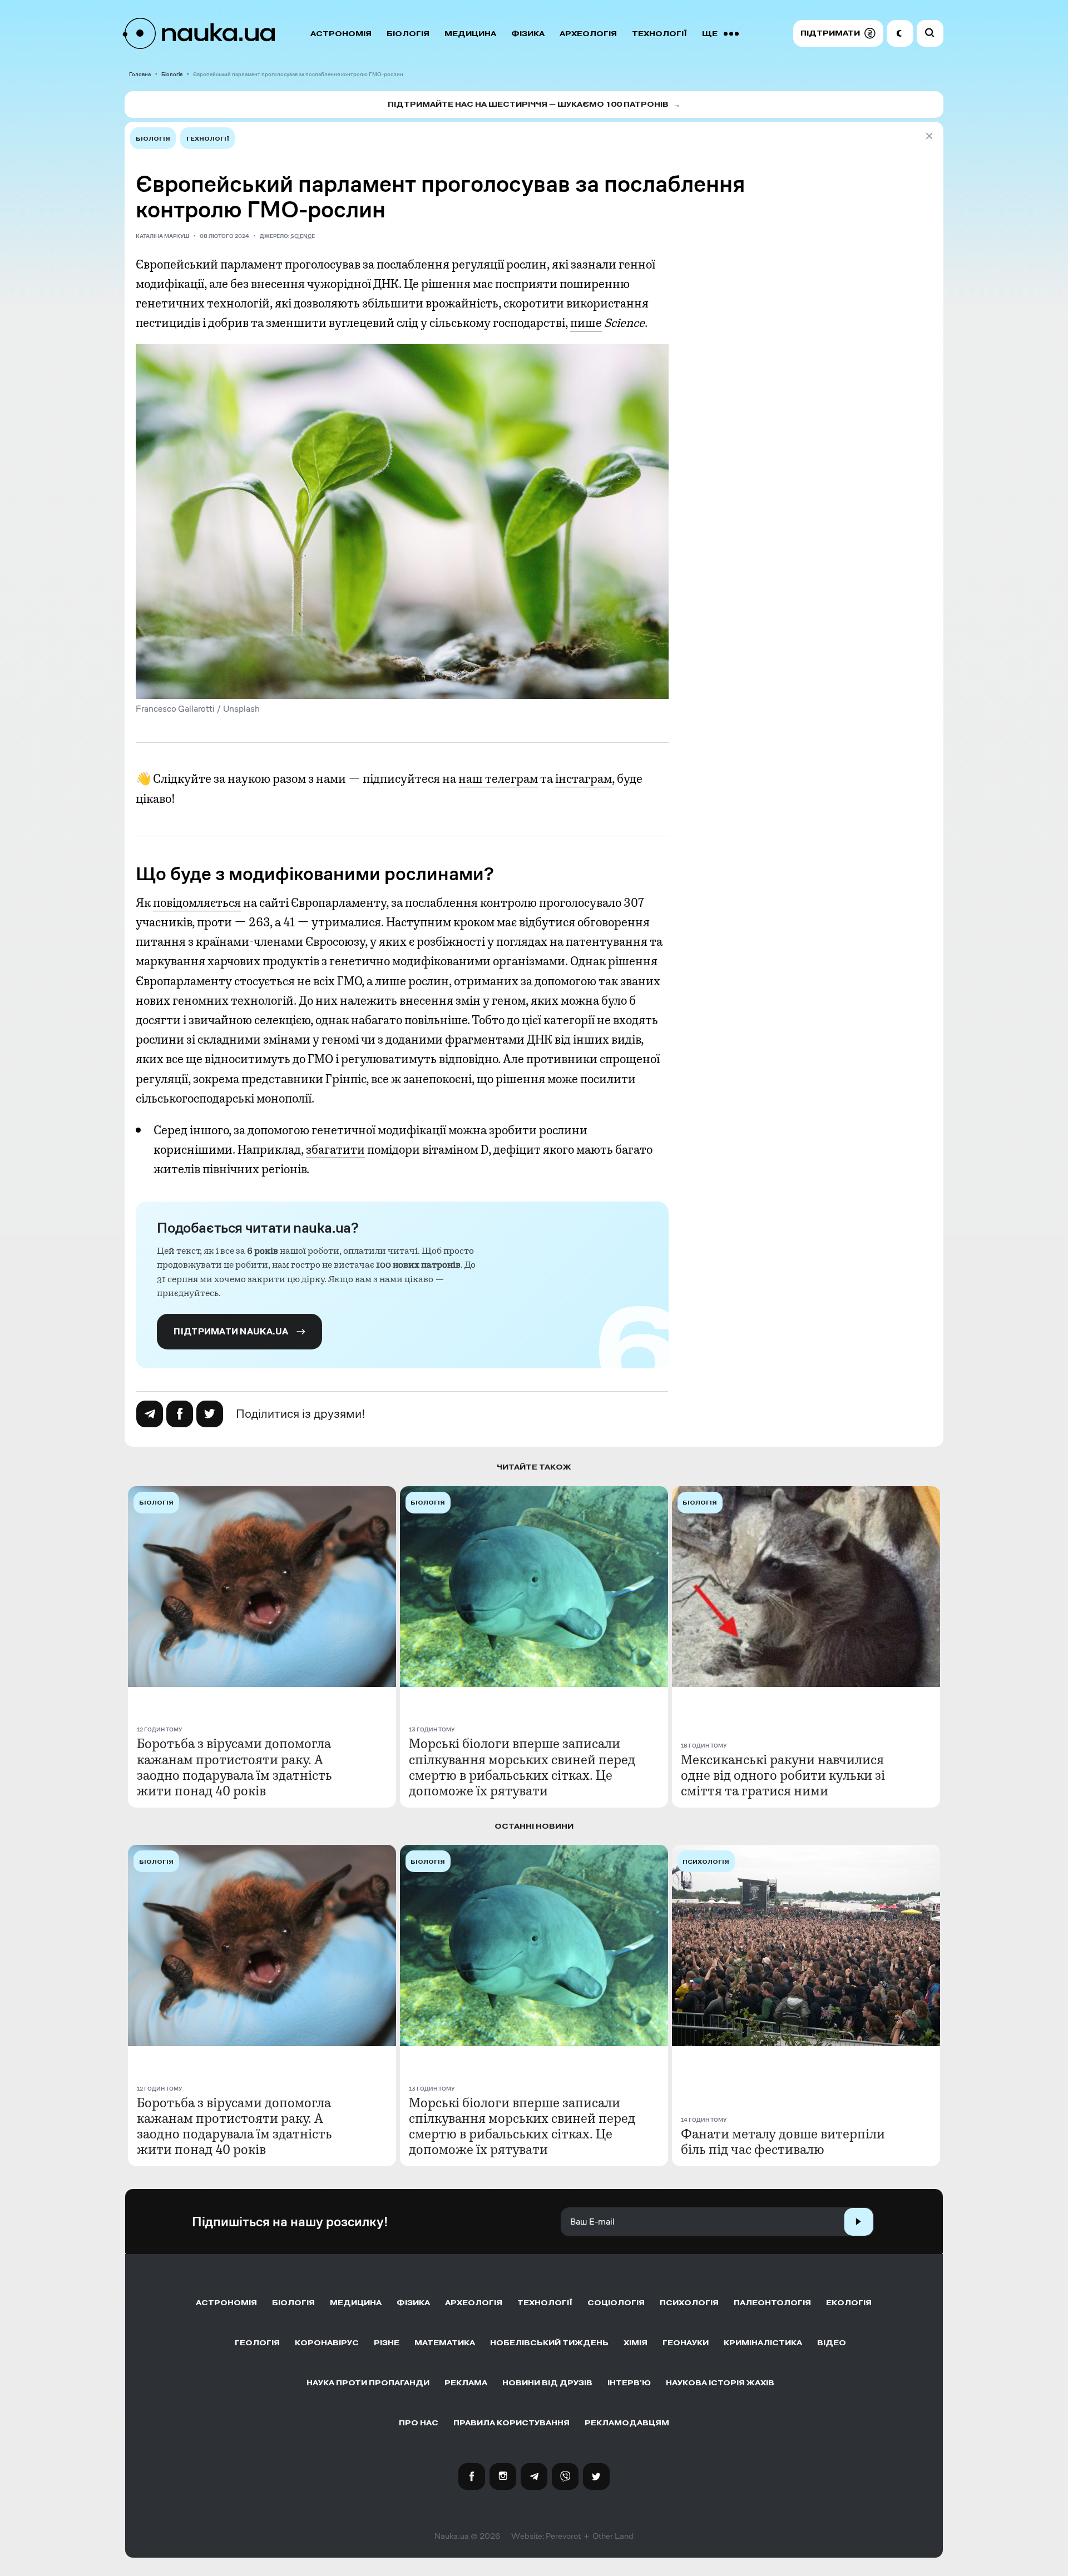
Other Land (613, 2536)
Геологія (257, 2343)
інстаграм (584, 779)
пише (586, 323)
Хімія (636, 2343)
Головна (140, 74)
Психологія (689, 2303)
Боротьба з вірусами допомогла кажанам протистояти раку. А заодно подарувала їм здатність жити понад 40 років (234, 1767)
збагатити (335, 1150)
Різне (387, 2343)
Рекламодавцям (627, 2423)
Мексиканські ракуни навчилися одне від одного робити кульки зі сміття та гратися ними (783, 1775)
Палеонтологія (772, 2303)
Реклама (466, 2383)
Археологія (588, 34)
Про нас (419, 2423)
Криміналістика (763, 2343)
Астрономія (341, 34)
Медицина (470, 34)
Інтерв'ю (629, 2383)
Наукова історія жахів (720, 2383)
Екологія (849, 2303)
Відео (832, 2343)
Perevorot (563, 2536)
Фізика (528, 34)
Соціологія (616, 2303)
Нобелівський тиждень (549, 2343)
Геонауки (686, 2343)
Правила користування (511, 2423)
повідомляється (197, 903)
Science (303, 236)
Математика (445, 2343)
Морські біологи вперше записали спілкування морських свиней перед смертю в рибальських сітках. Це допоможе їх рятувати (522, 1767)
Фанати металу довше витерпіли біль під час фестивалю (783, 2142)
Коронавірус (327, 2343)
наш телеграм (498, 779)
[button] (838, 33)
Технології (659, 34)
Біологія (408, 34)
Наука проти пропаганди (368, 2383)
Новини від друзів (547, 2383)
